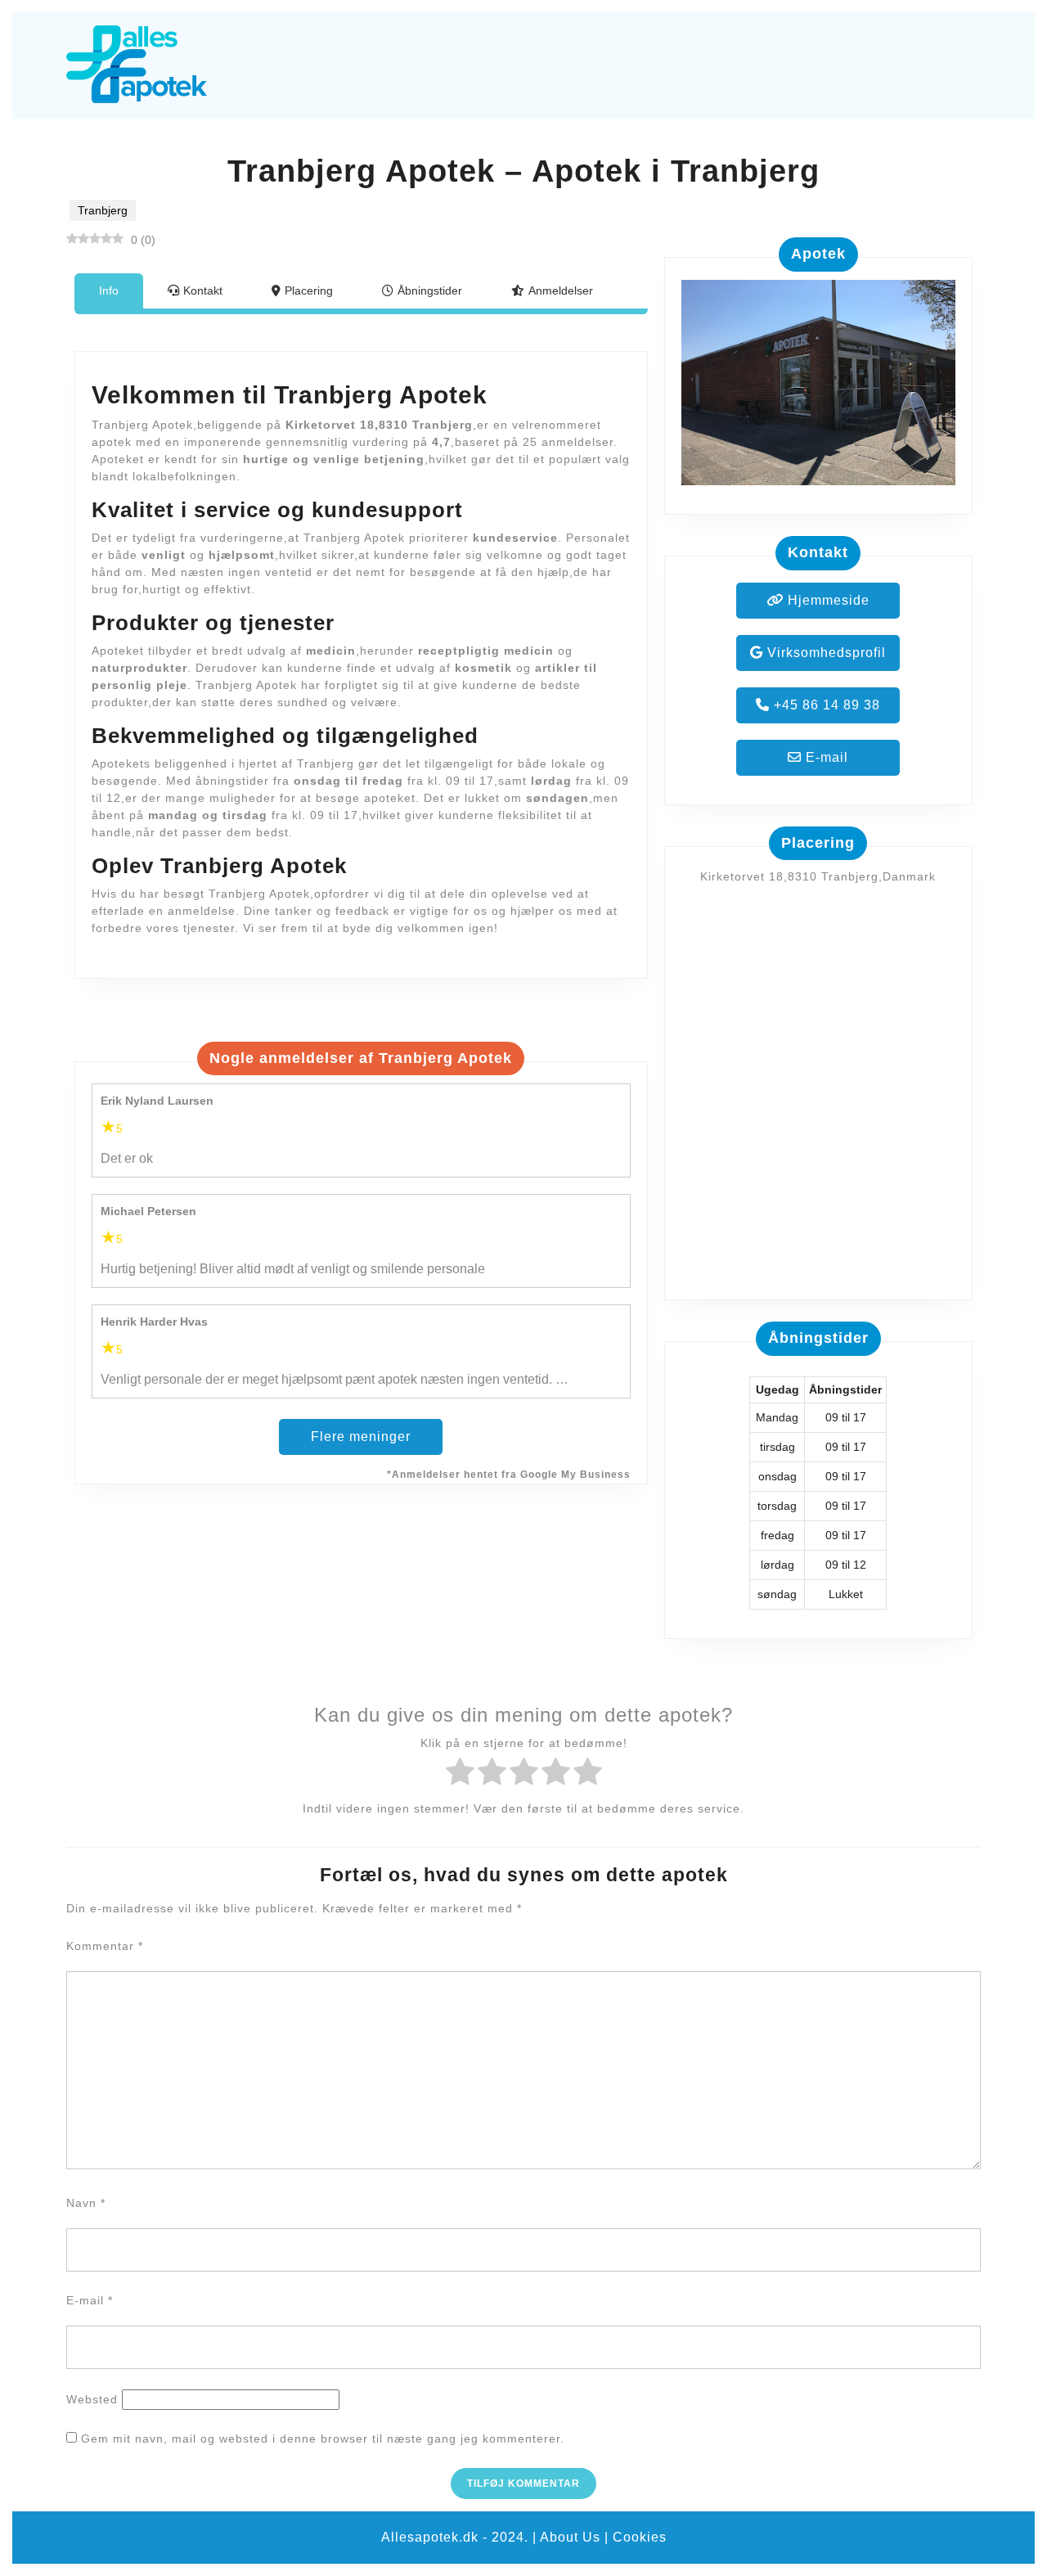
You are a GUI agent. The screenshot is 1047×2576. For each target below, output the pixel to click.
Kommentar (105, 1946)
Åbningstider (430, 290)
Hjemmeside (827, 600)
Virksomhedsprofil (825, 653)
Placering (309, 290)
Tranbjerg (103, 210)
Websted (92, 2399)
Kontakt (203, 290)
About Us (570, 2537)
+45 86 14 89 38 (825, 705)
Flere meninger (361, 1437)
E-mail (825, 757)
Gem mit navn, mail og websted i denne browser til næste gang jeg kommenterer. (323, 2439)
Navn (86, 2203)
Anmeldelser (561, 290)
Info (109, 290)
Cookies (640, 2537)
